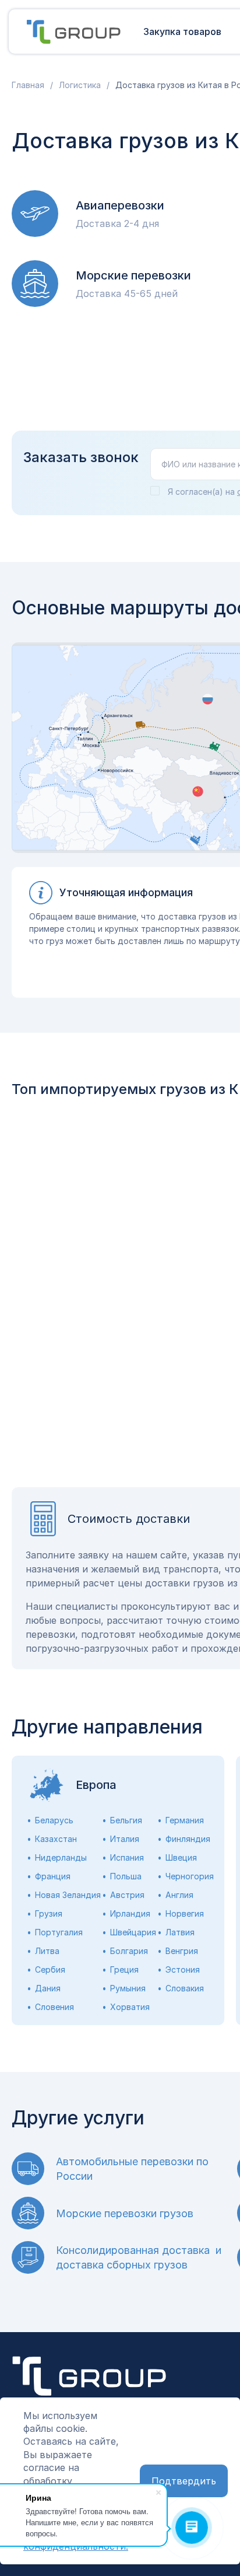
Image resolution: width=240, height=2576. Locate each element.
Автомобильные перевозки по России (132, 2169)
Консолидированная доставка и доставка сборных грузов (139, 2257)
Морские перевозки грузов (125, 2213)
